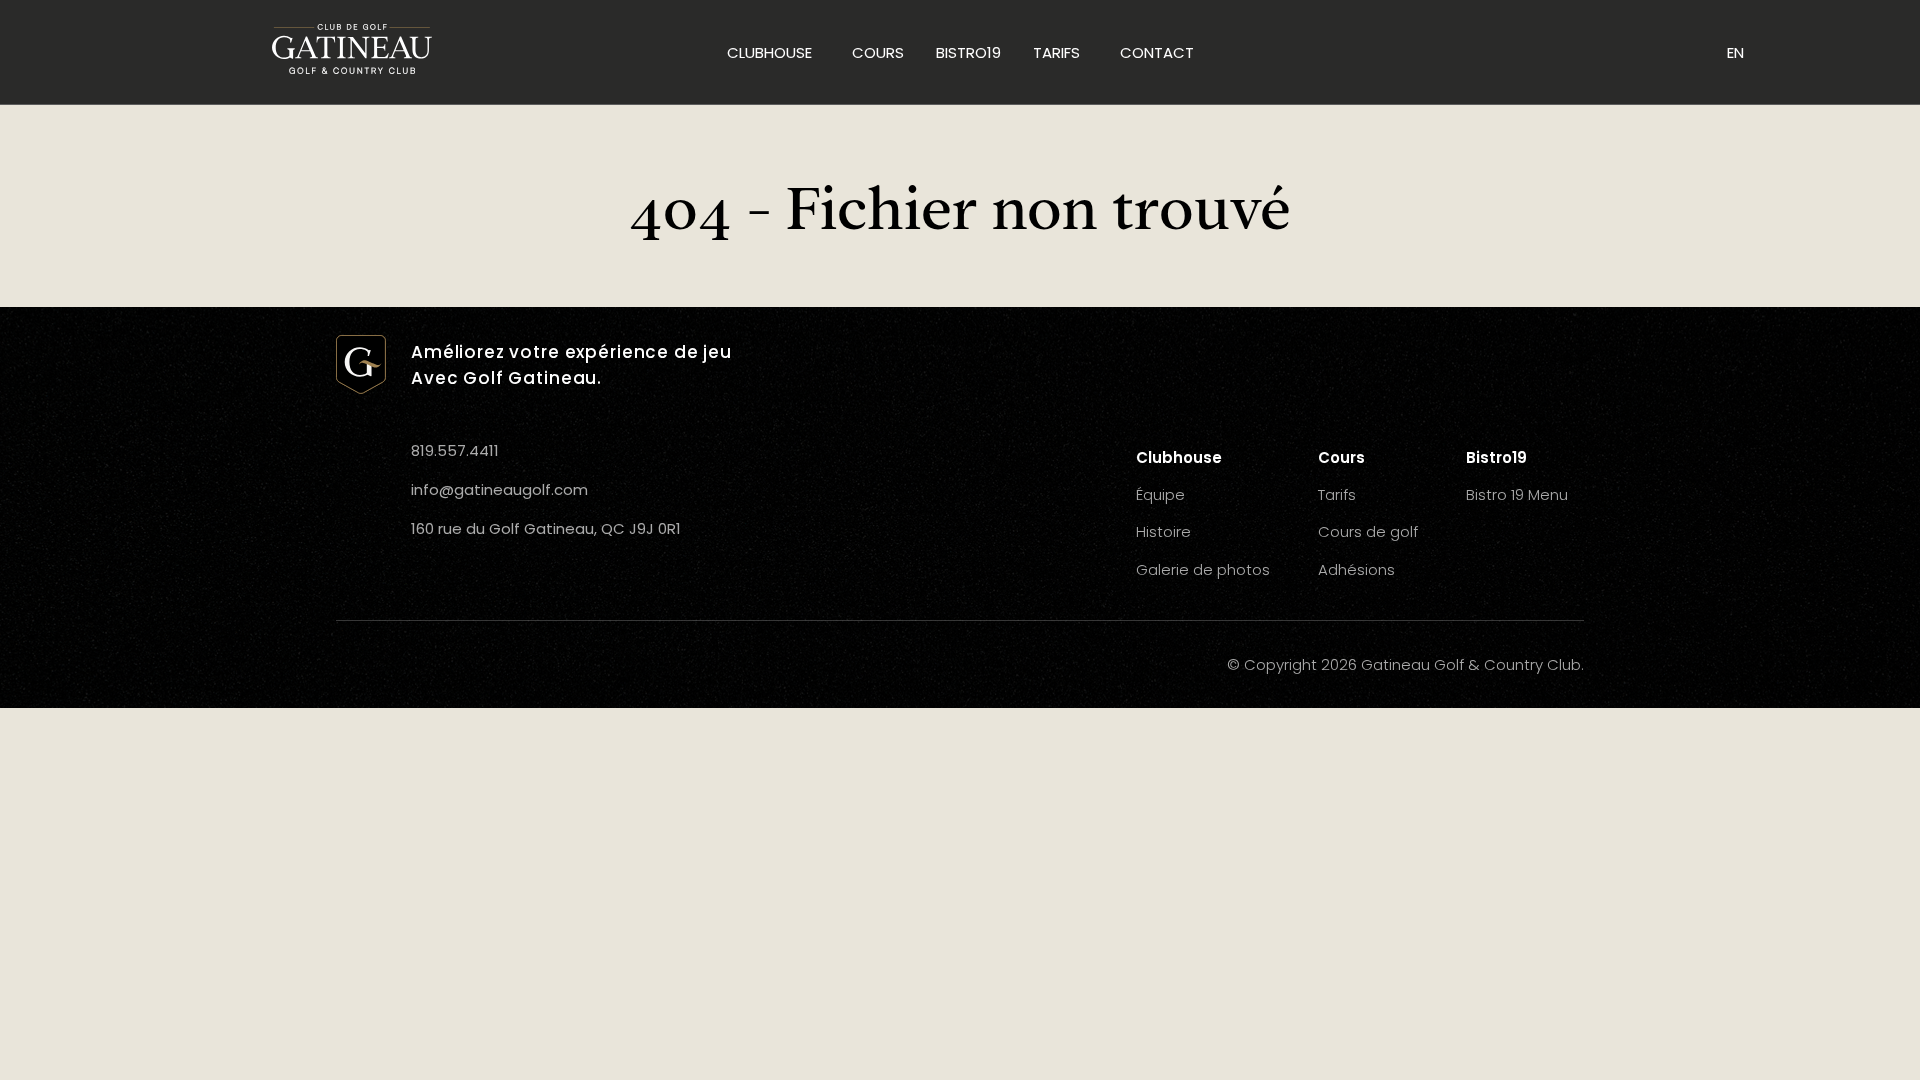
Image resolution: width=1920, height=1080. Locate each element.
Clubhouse (769, 52)
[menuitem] (773, 51)
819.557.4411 (455, 450)
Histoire (1163, 531)
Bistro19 (968, 52)
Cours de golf (1368, 531)
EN (1735, 52)
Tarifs (1056, 52)
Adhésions (1356, 569)
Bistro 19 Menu (1517, 494)
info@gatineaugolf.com (499, 489)
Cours (878, 52)
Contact (1157, 52)
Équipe (1160, 494)
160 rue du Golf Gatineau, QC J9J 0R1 (546, 528)
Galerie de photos (1203, 569)
